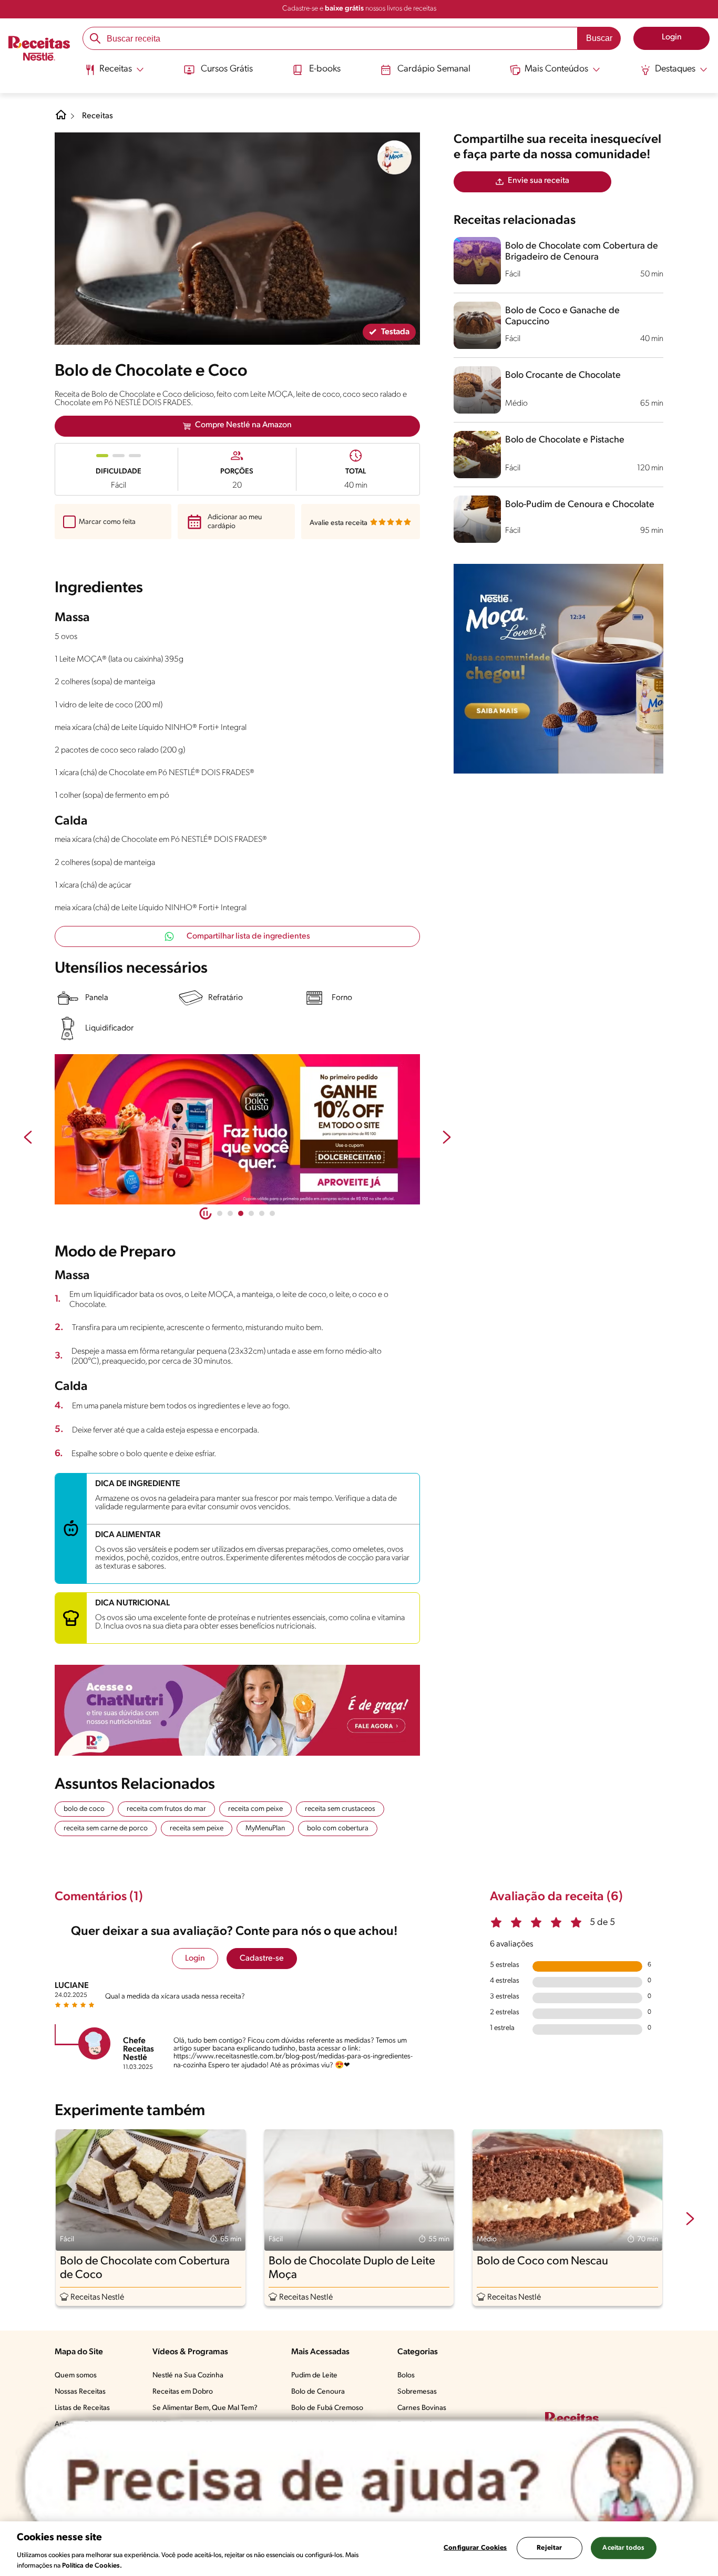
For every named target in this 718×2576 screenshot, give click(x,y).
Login (195, 1959)
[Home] (61, 119)
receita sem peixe (197, 1828)
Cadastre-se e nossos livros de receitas (359, 9)
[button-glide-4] (262, 1213)
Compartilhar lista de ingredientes (248, 936)
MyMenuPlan (265, 1828)
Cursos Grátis (227, 69)
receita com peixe (255, 1809)
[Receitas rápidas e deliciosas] (237, 1129)
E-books (325, 69)
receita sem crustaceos (340, 1809)
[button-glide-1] (230, 1213)
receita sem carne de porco (106, 1828)
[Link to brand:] (395, 158)
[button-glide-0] (220, 1213)
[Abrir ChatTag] (359, 2482)
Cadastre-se (262, 1959)
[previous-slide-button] (28, 1138)
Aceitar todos (623, 2548)
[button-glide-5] (272, 1213)
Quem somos (76, 2376)
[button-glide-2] (241, 1213)
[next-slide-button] (447, 1138)
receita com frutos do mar (166, 1809)
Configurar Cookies (475, 2548)
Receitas (98, 116)
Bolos (406, 2376)
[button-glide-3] (251, 1213)
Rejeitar (549, 2548)
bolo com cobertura (338, 1828)
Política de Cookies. (92, 2565)
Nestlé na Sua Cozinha (188, 2376)
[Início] (39, 49)
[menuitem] (114, 74)
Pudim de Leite (314, 2376)
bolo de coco (84, 1809)
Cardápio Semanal (434, 69)
